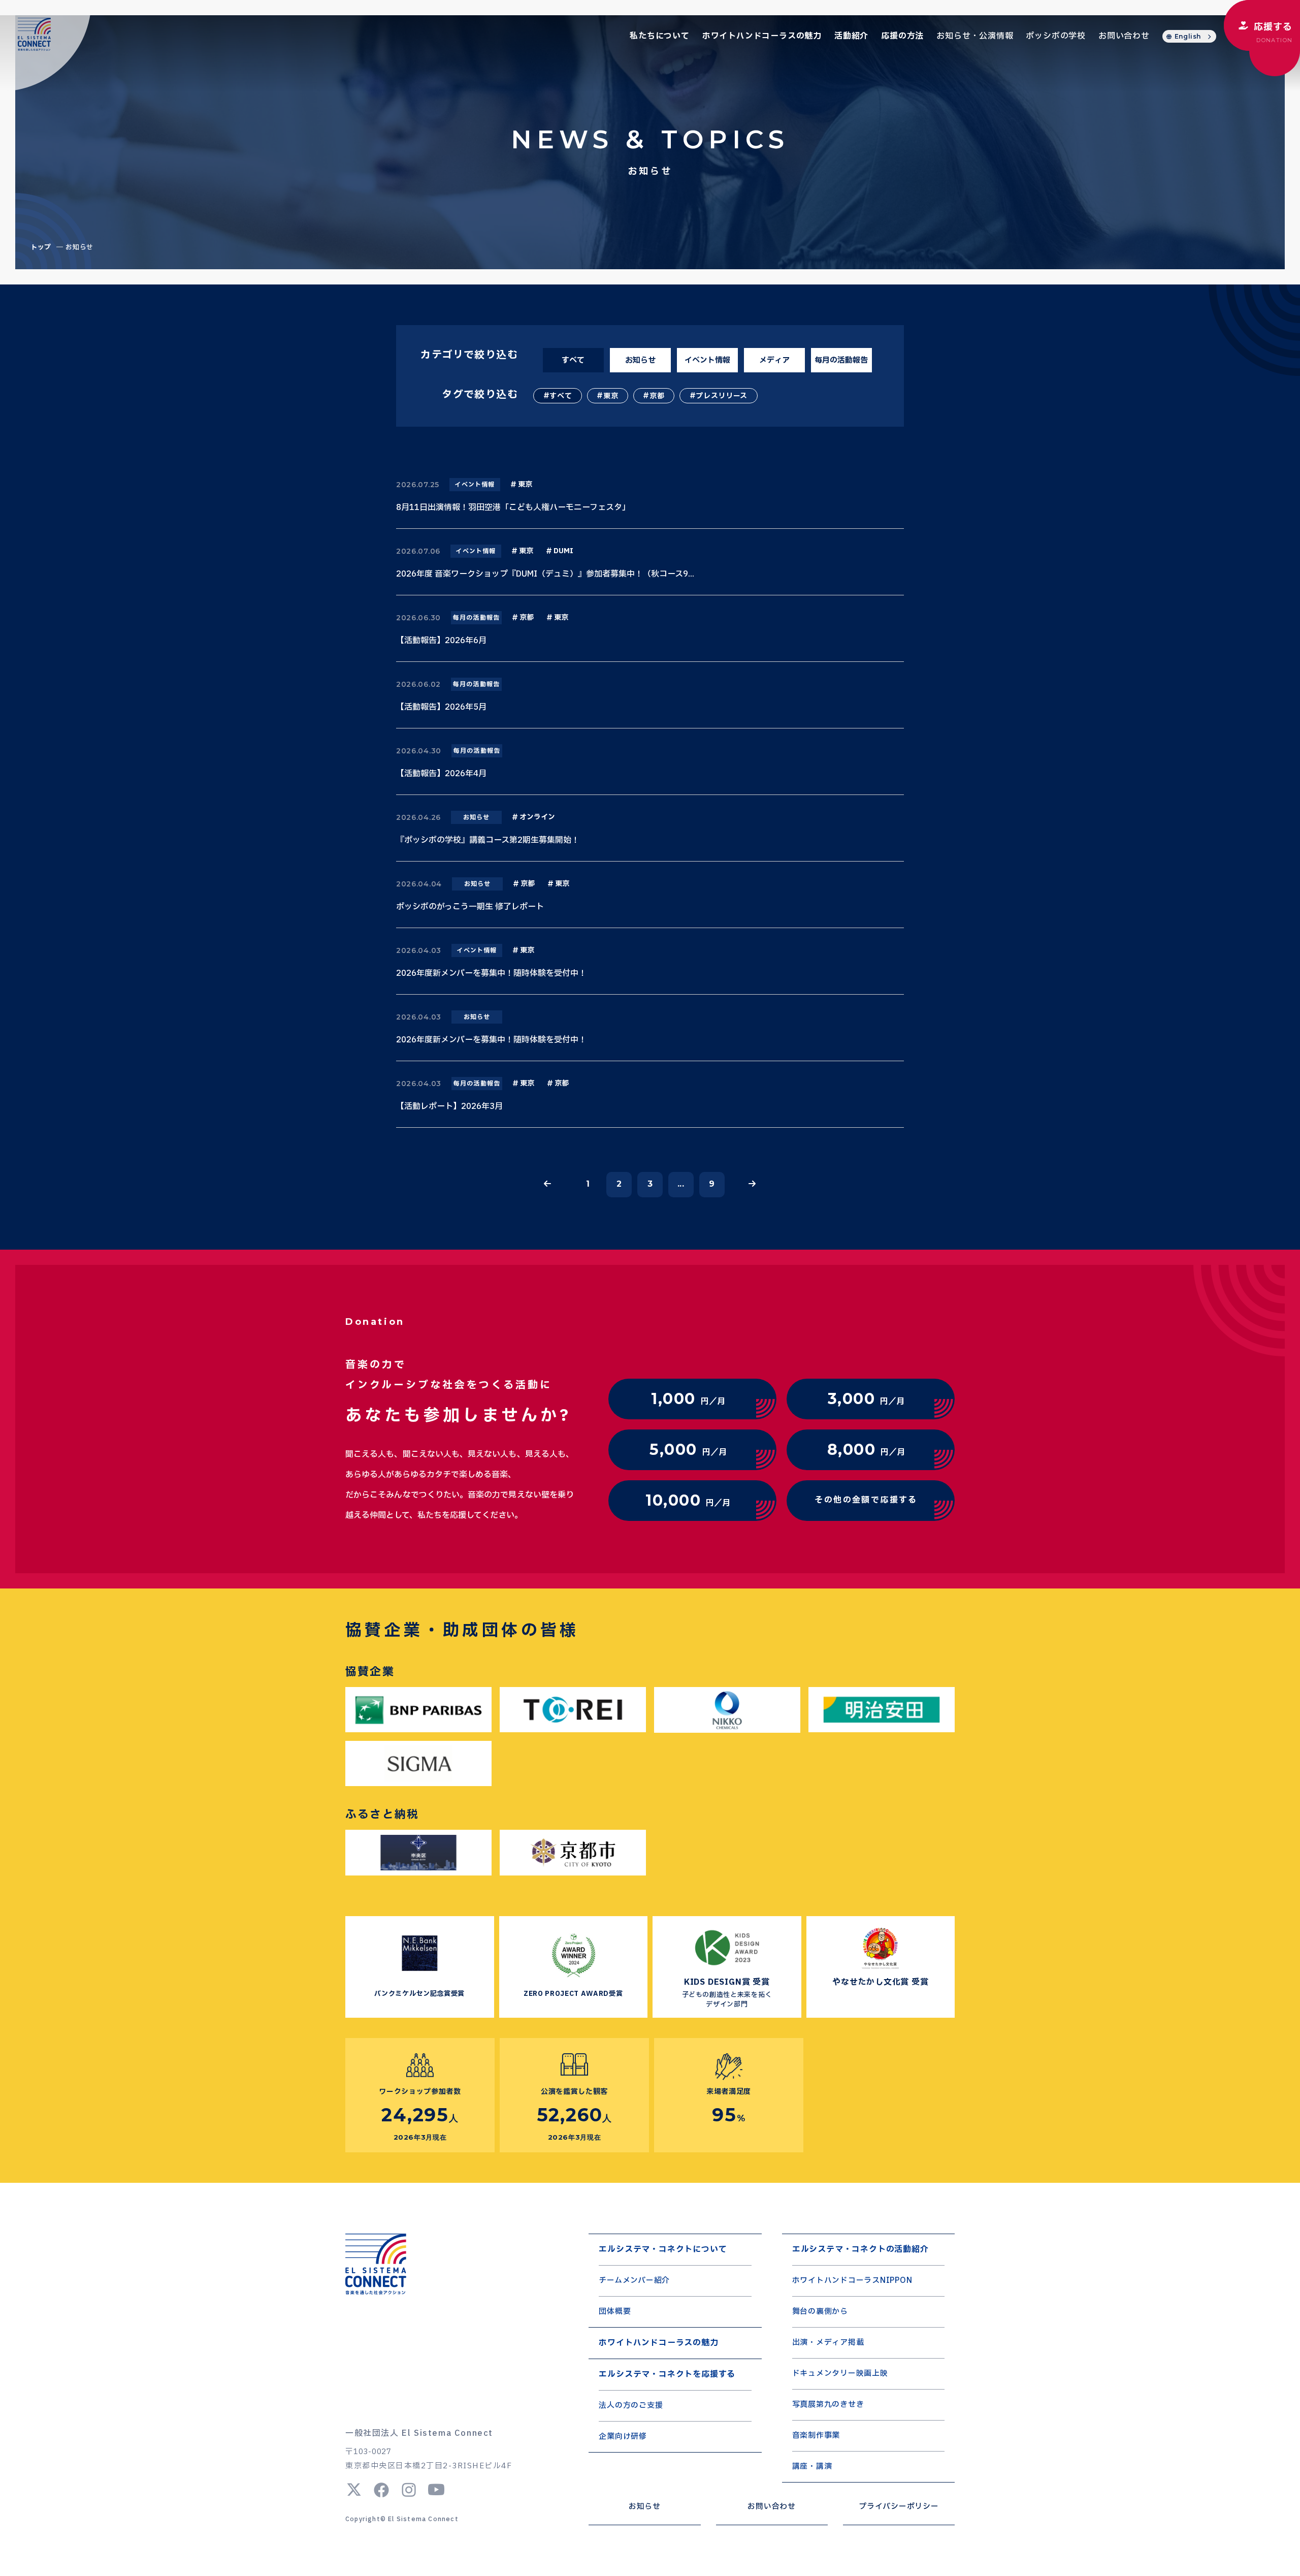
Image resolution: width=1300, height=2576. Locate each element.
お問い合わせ (1124, 36)
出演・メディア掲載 (828, 2343)
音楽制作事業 (816, 2436)
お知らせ (645, 2507)
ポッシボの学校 (1056, 36)
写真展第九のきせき (828, 2405)
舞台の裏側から (820, 2312)
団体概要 (615, 2312)
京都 (657, 396)
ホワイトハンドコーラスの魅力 (762, 36)
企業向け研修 (623, 2437)
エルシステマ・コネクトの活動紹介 (860, 2249)
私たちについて (660, 36)
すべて (561, 396)
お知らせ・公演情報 (975, 36)
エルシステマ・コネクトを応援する (667, 2374)
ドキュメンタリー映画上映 (840, 2374)
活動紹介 (851, 36)
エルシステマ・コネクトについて (663, 2249)
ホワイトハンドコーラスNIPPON (852, 2281)
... (681, 1184)
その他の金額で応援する (866, 1500)
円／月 (688, 1399)
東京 (611, 396)
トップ (41, 247)
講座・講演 (812, 2467)
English (1188, 36)
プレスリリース (722, 396)
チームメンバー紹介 (634, 2281)
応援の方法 (902, 36)
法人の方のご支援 (631, 2406)
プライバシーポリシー (899, 2507)
